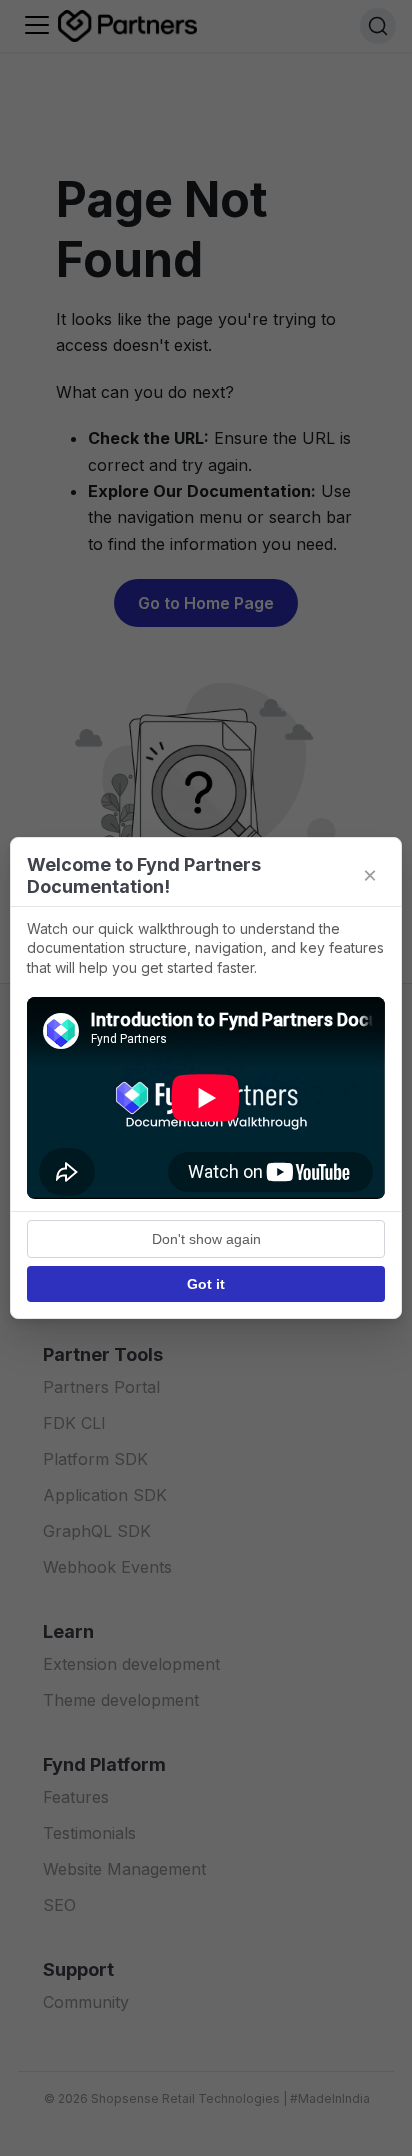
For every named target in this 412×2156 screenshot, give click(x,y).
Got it (206, 1284)
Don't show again (206, 1239)
